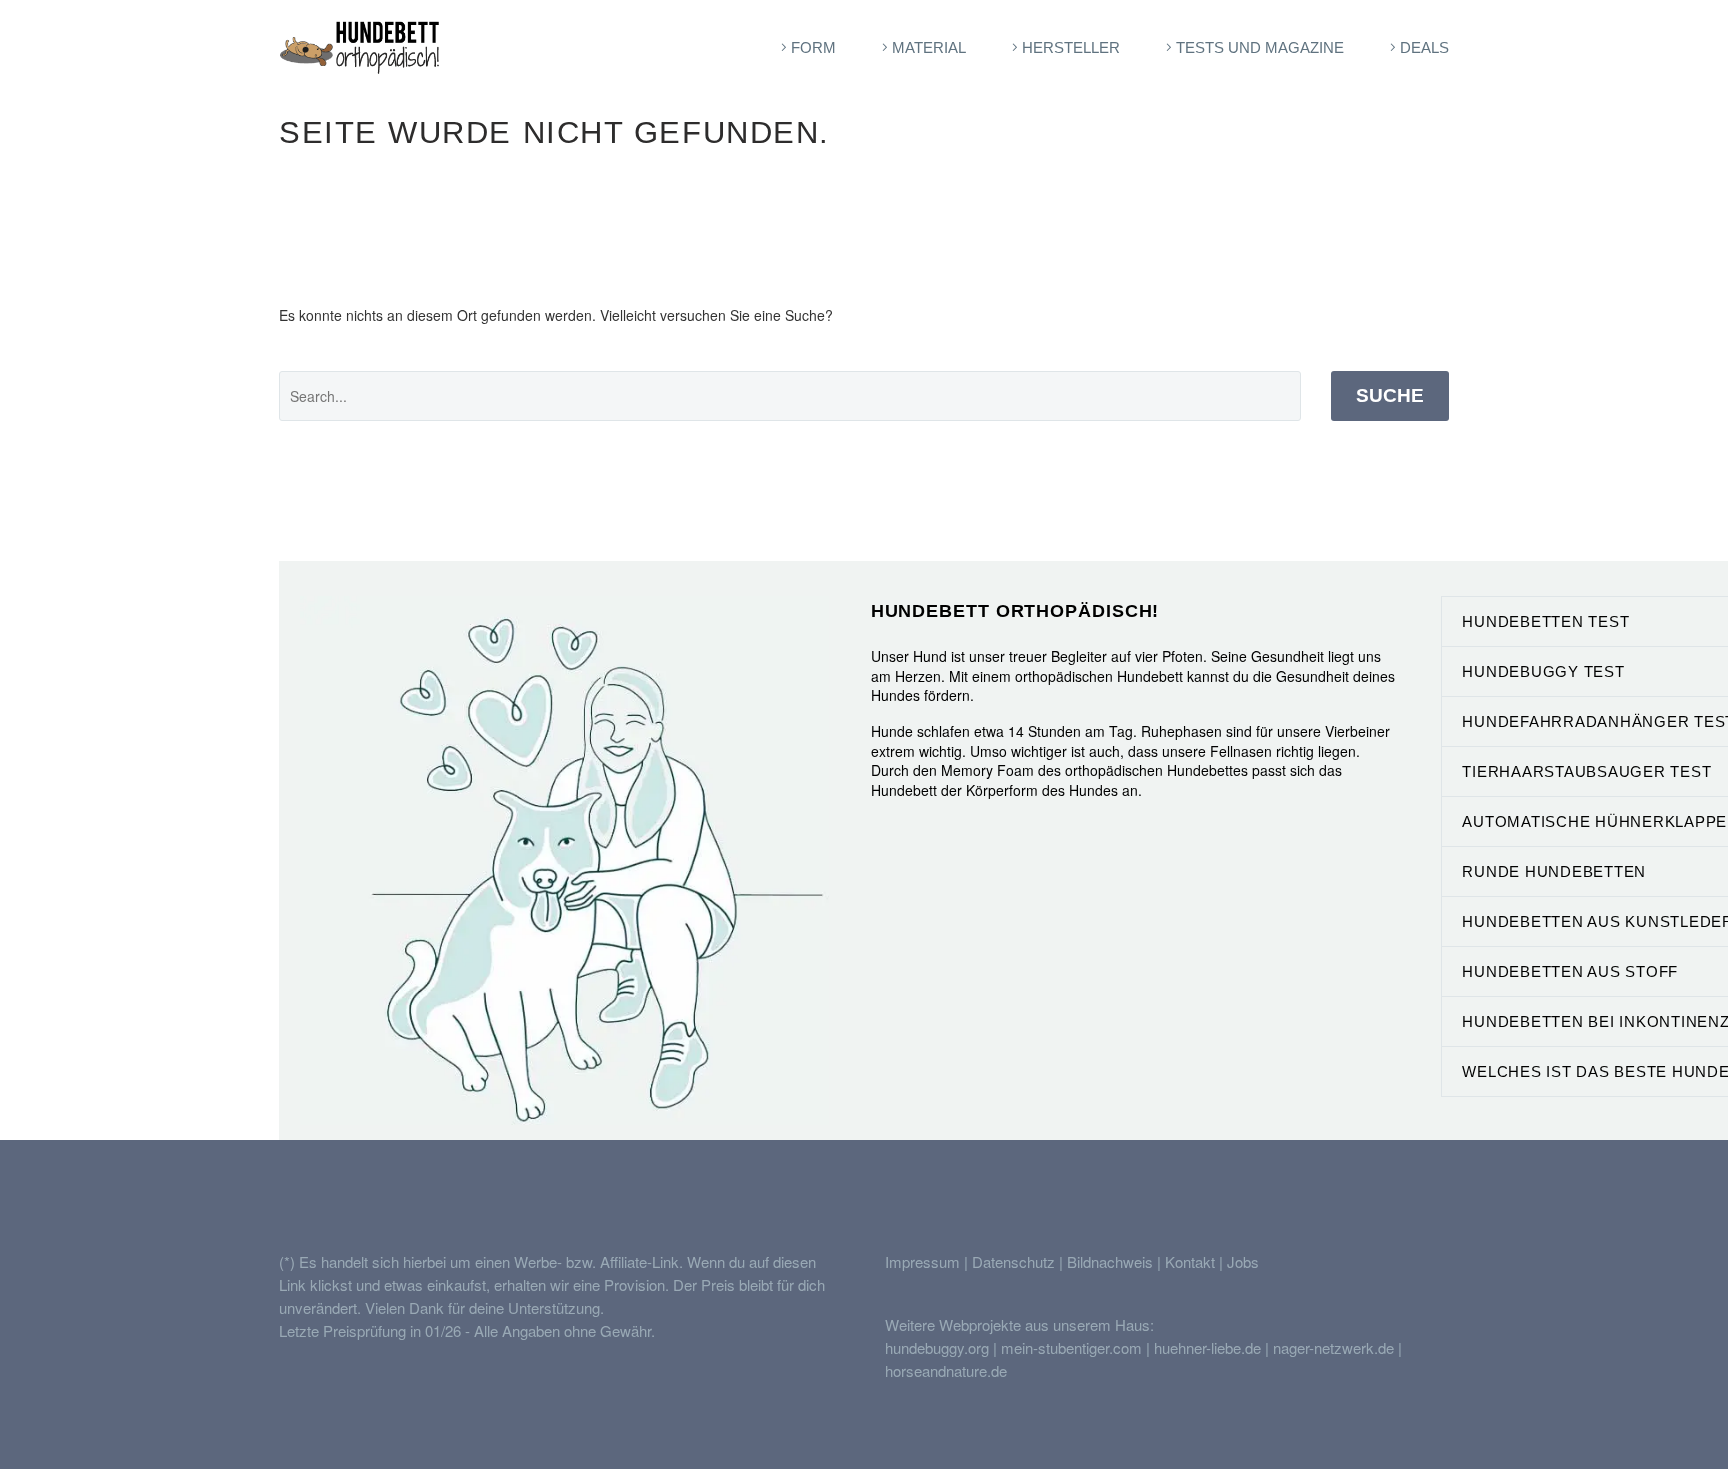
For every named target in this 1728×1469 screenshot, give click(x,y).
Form (813, 47)
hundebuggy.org (937, 1347)
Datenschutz (1015, 1261)
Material (929, 47)
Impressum (922, 1261)
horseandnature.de (946, 1370)
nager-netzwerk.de (1333, 1347)
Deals (1424, 47)
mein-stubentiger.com (1071, 1347)
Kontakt (1190, 1261)
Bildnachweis (1110, 1261)
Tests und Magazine (1260, 47)
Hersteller (1071, 47)
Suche (1390, 395)
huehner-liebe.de (1207, 1347)
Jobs (1243, 1261)
